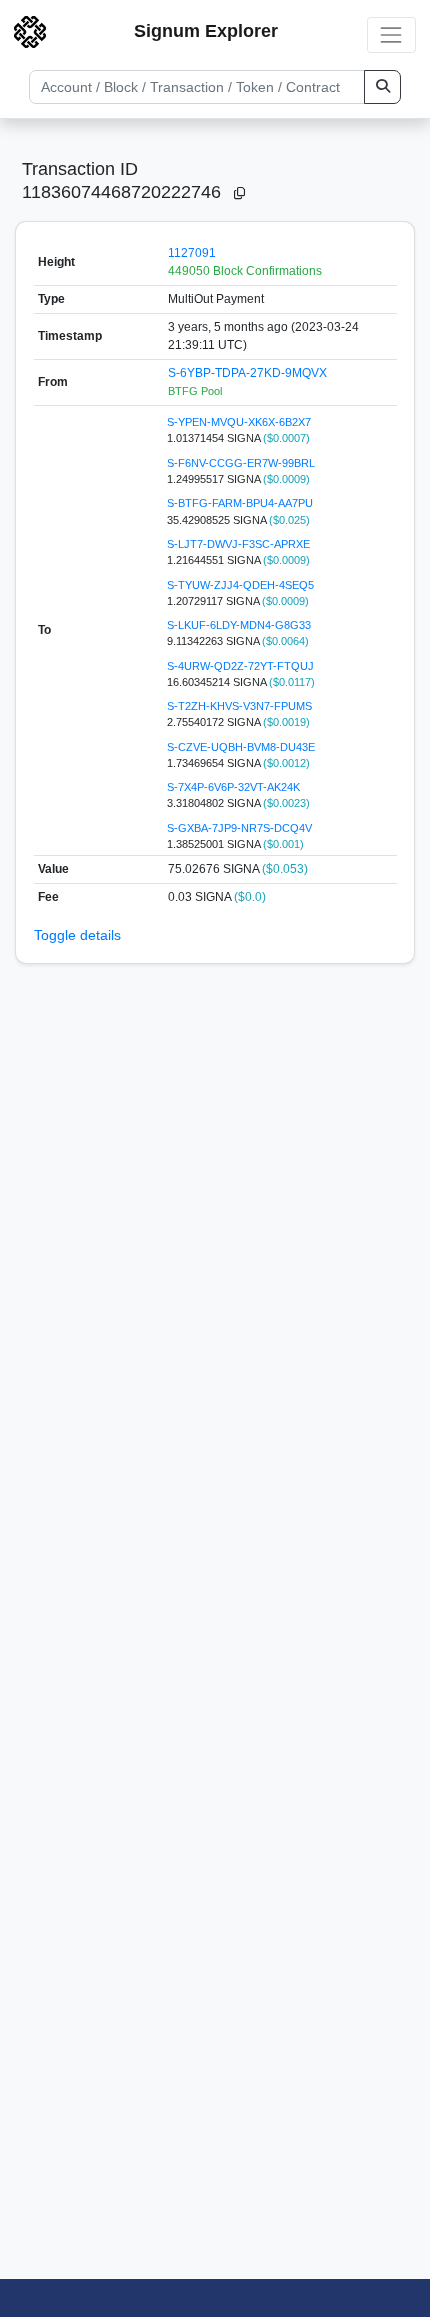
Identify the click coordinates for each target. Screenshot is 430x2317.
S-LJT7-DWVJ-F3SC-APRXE (238, 544)
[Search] (382, 87)
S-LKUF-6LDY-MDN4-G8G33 (239, 625)
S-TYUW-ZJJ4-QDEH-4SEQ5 (240, 585)
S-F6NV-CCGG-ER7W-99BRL (241, 463)
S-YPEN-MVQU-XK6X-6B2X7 (239, 422)
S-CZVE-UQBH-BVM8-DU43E (241, 747)
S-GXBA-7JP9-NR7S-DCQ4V (239, 828)
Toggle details (77, 935)
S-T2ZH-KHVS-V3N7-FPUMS (239, 706)
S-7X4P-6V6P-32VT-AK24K (233, 787)
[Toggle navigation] (391, 34)
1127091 (192, 253)
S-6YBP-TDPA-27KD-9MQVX (247, 373)
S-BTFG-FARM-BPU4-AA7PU (240, 503)
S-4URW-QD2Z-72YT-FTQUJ (240, 666)
